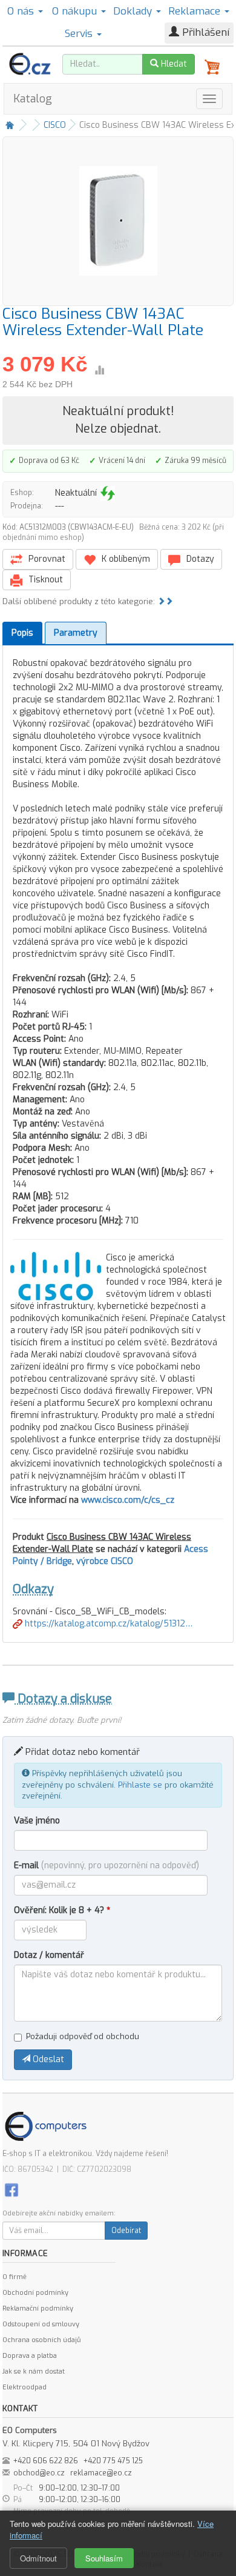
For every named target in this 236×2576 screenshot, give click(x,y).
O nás (22, 11)
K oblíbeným (125, 559)
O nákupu (76, 11)
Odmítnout (38, 2558)
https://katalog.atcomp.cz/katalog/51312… (107, 1624)
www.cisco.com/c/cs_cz (128, 1500)
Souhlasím (104, 2558)
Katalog (33, 99)
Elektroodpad (25, 2387)
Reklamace (196, 11)
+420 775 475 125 (113, 2461)
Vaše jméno (37, 1821)
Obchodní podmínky (35, 2293)
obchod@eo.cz (39, 2473)
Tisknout (44, 580)
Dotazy (199, 559)
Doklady (134, 11)
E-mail (107, 1865)
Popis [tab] (22, 633)
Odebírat (126, 2231)
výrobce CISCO (105, 1561)
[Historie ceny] (99, 370)
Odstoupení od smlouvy (41, 2324)
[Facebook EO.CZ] (11, 2190)
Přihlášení (204, 32)
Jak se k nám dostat (34, 2371)
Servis (80, 34)
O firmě (15, 2277)
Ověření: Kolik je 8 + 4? (62, 1910)
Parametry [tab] (76, 633)
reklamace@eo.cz (101, 2473)
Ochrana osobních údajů (41, 2340)
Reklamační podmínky (38, 2308)
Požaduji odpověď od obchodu (83, 2036)
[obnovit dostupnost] (108, 493)
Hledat (173, 64)
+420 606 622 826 (46, 2461)
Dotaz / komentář (49, 1955)
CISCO (55, 125)
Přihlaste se (140, 1785)
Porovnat (46, 559)
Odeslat (47, 2059)
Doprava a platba (30, 2356)
